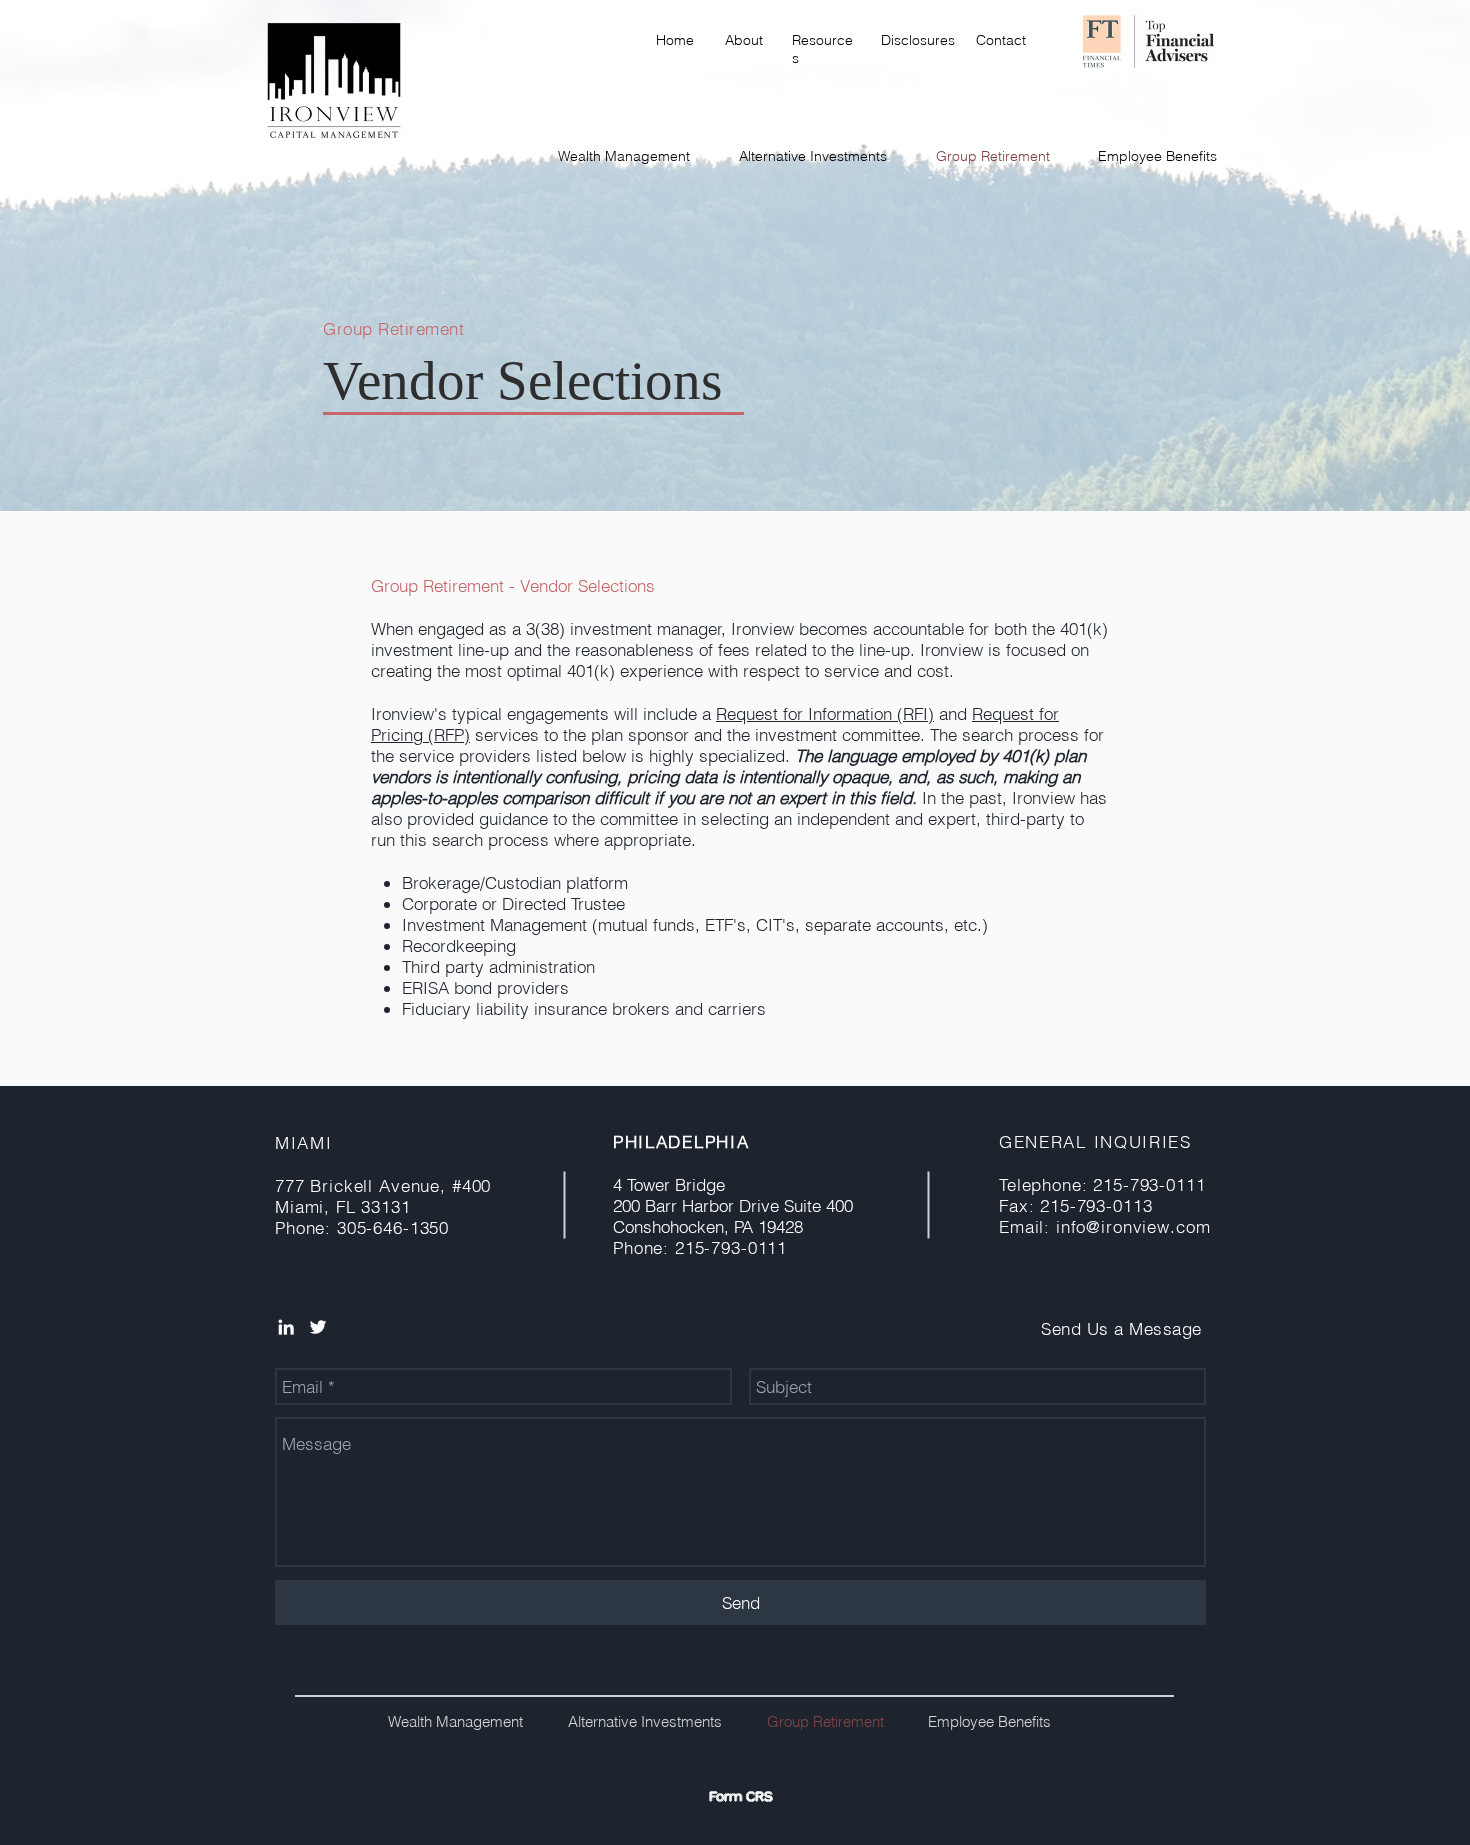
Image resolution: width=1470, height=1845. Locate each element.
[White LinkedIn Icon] (286, 1327)
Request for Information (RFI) (825, 713)
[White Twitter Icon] (318, 1327)
